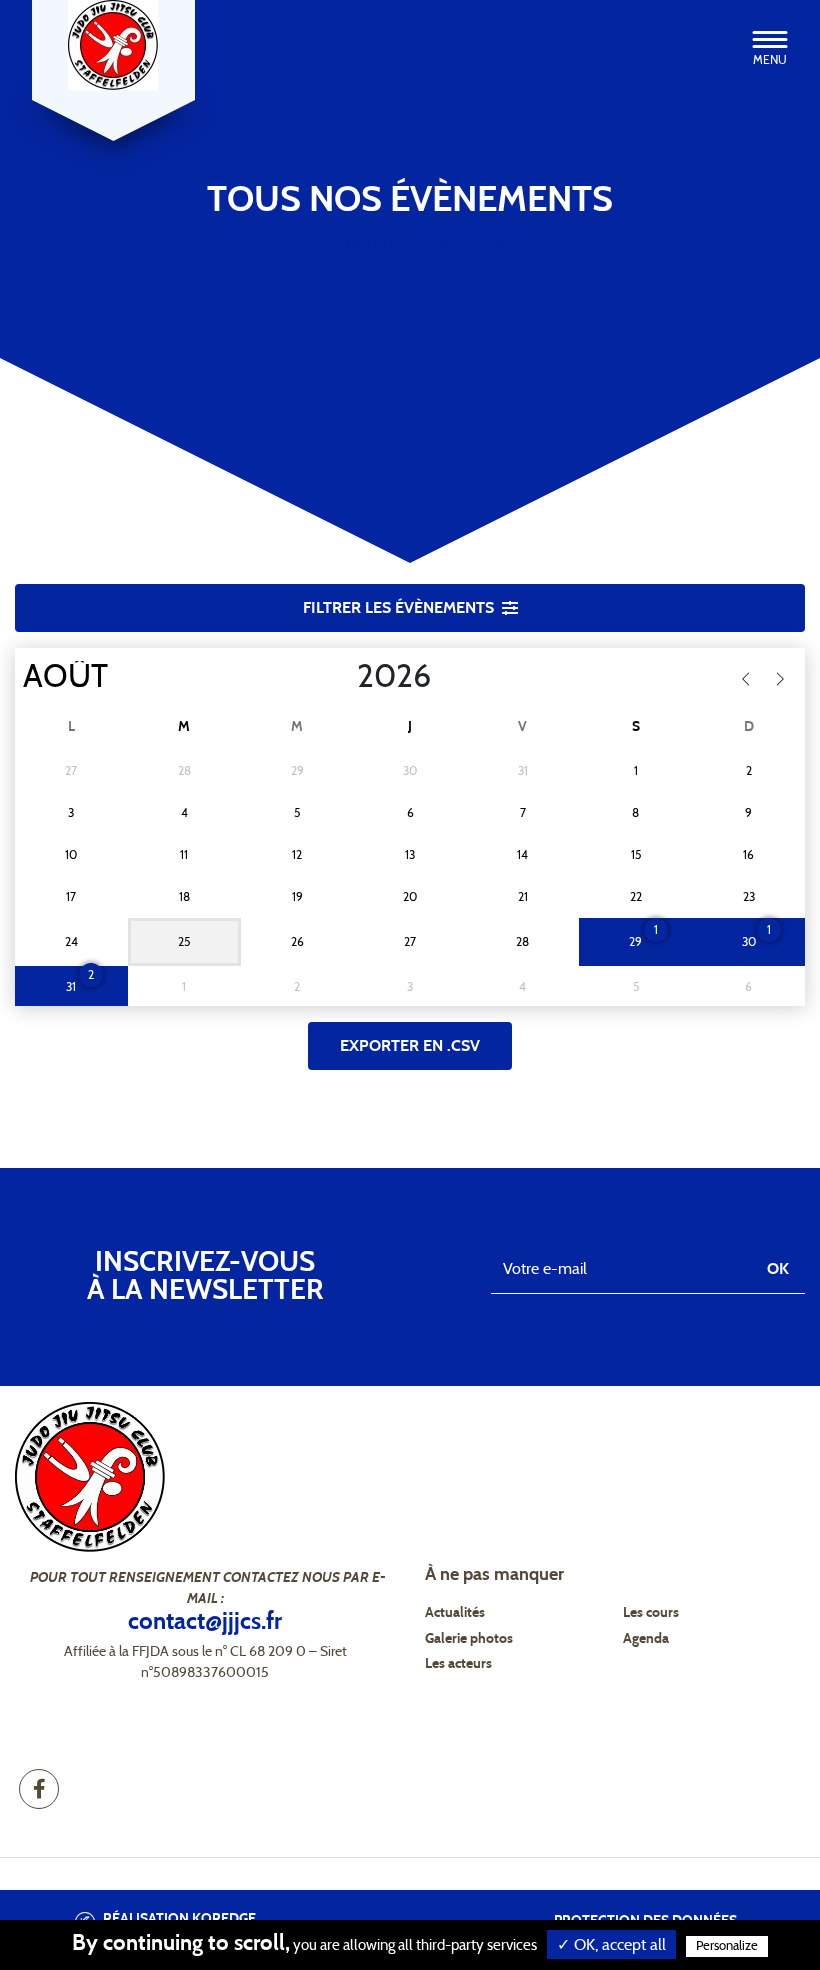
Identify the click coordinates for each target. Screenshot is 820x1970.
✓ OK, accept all (611, 1945)
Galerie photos (469, 1639)
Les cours (651, 1613)
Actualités (455, 1613)
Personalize (727, 1946)
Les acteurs (458, 1664)
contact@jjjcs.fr (205, 1622)
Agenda (646, 1639)
